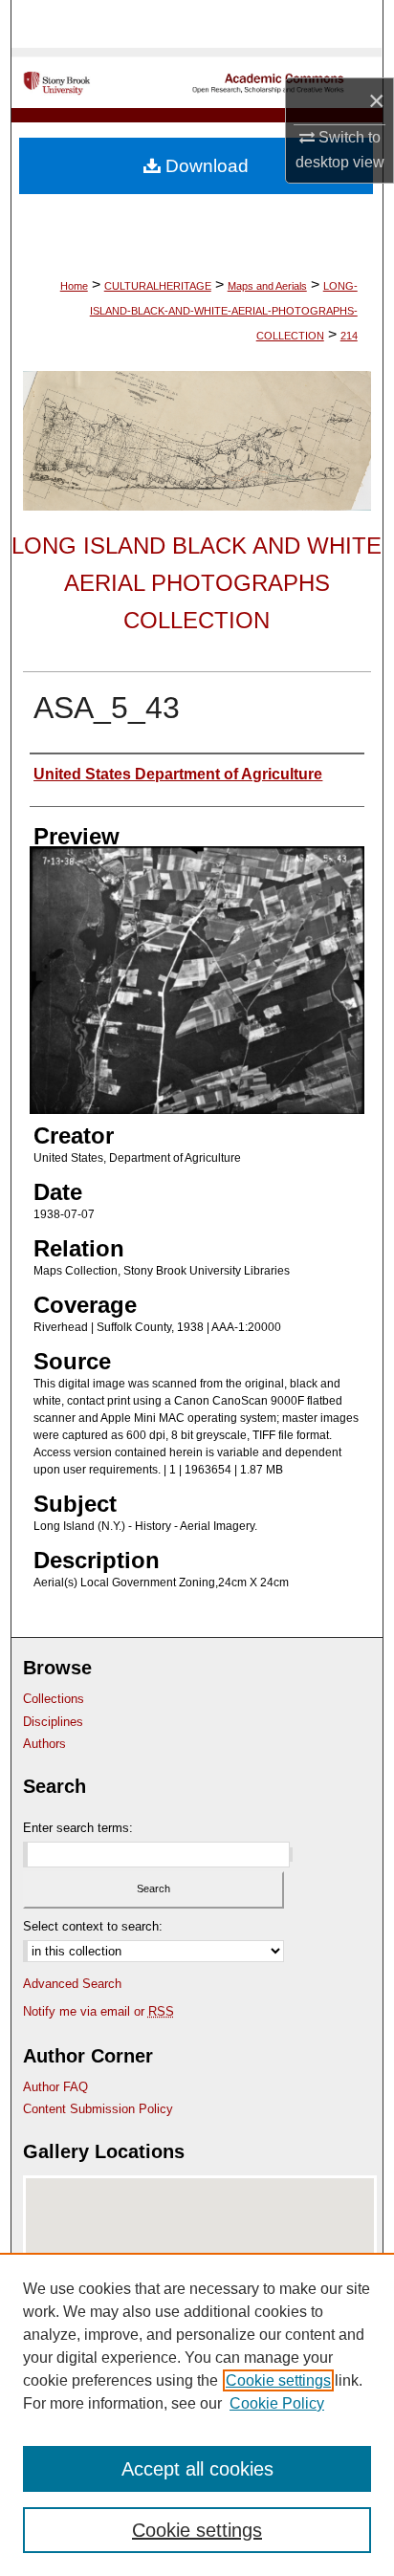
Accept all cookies (197, 2469)
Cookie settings (278, 2380)
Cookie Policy (277, 2403)
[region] (197, 2414)
